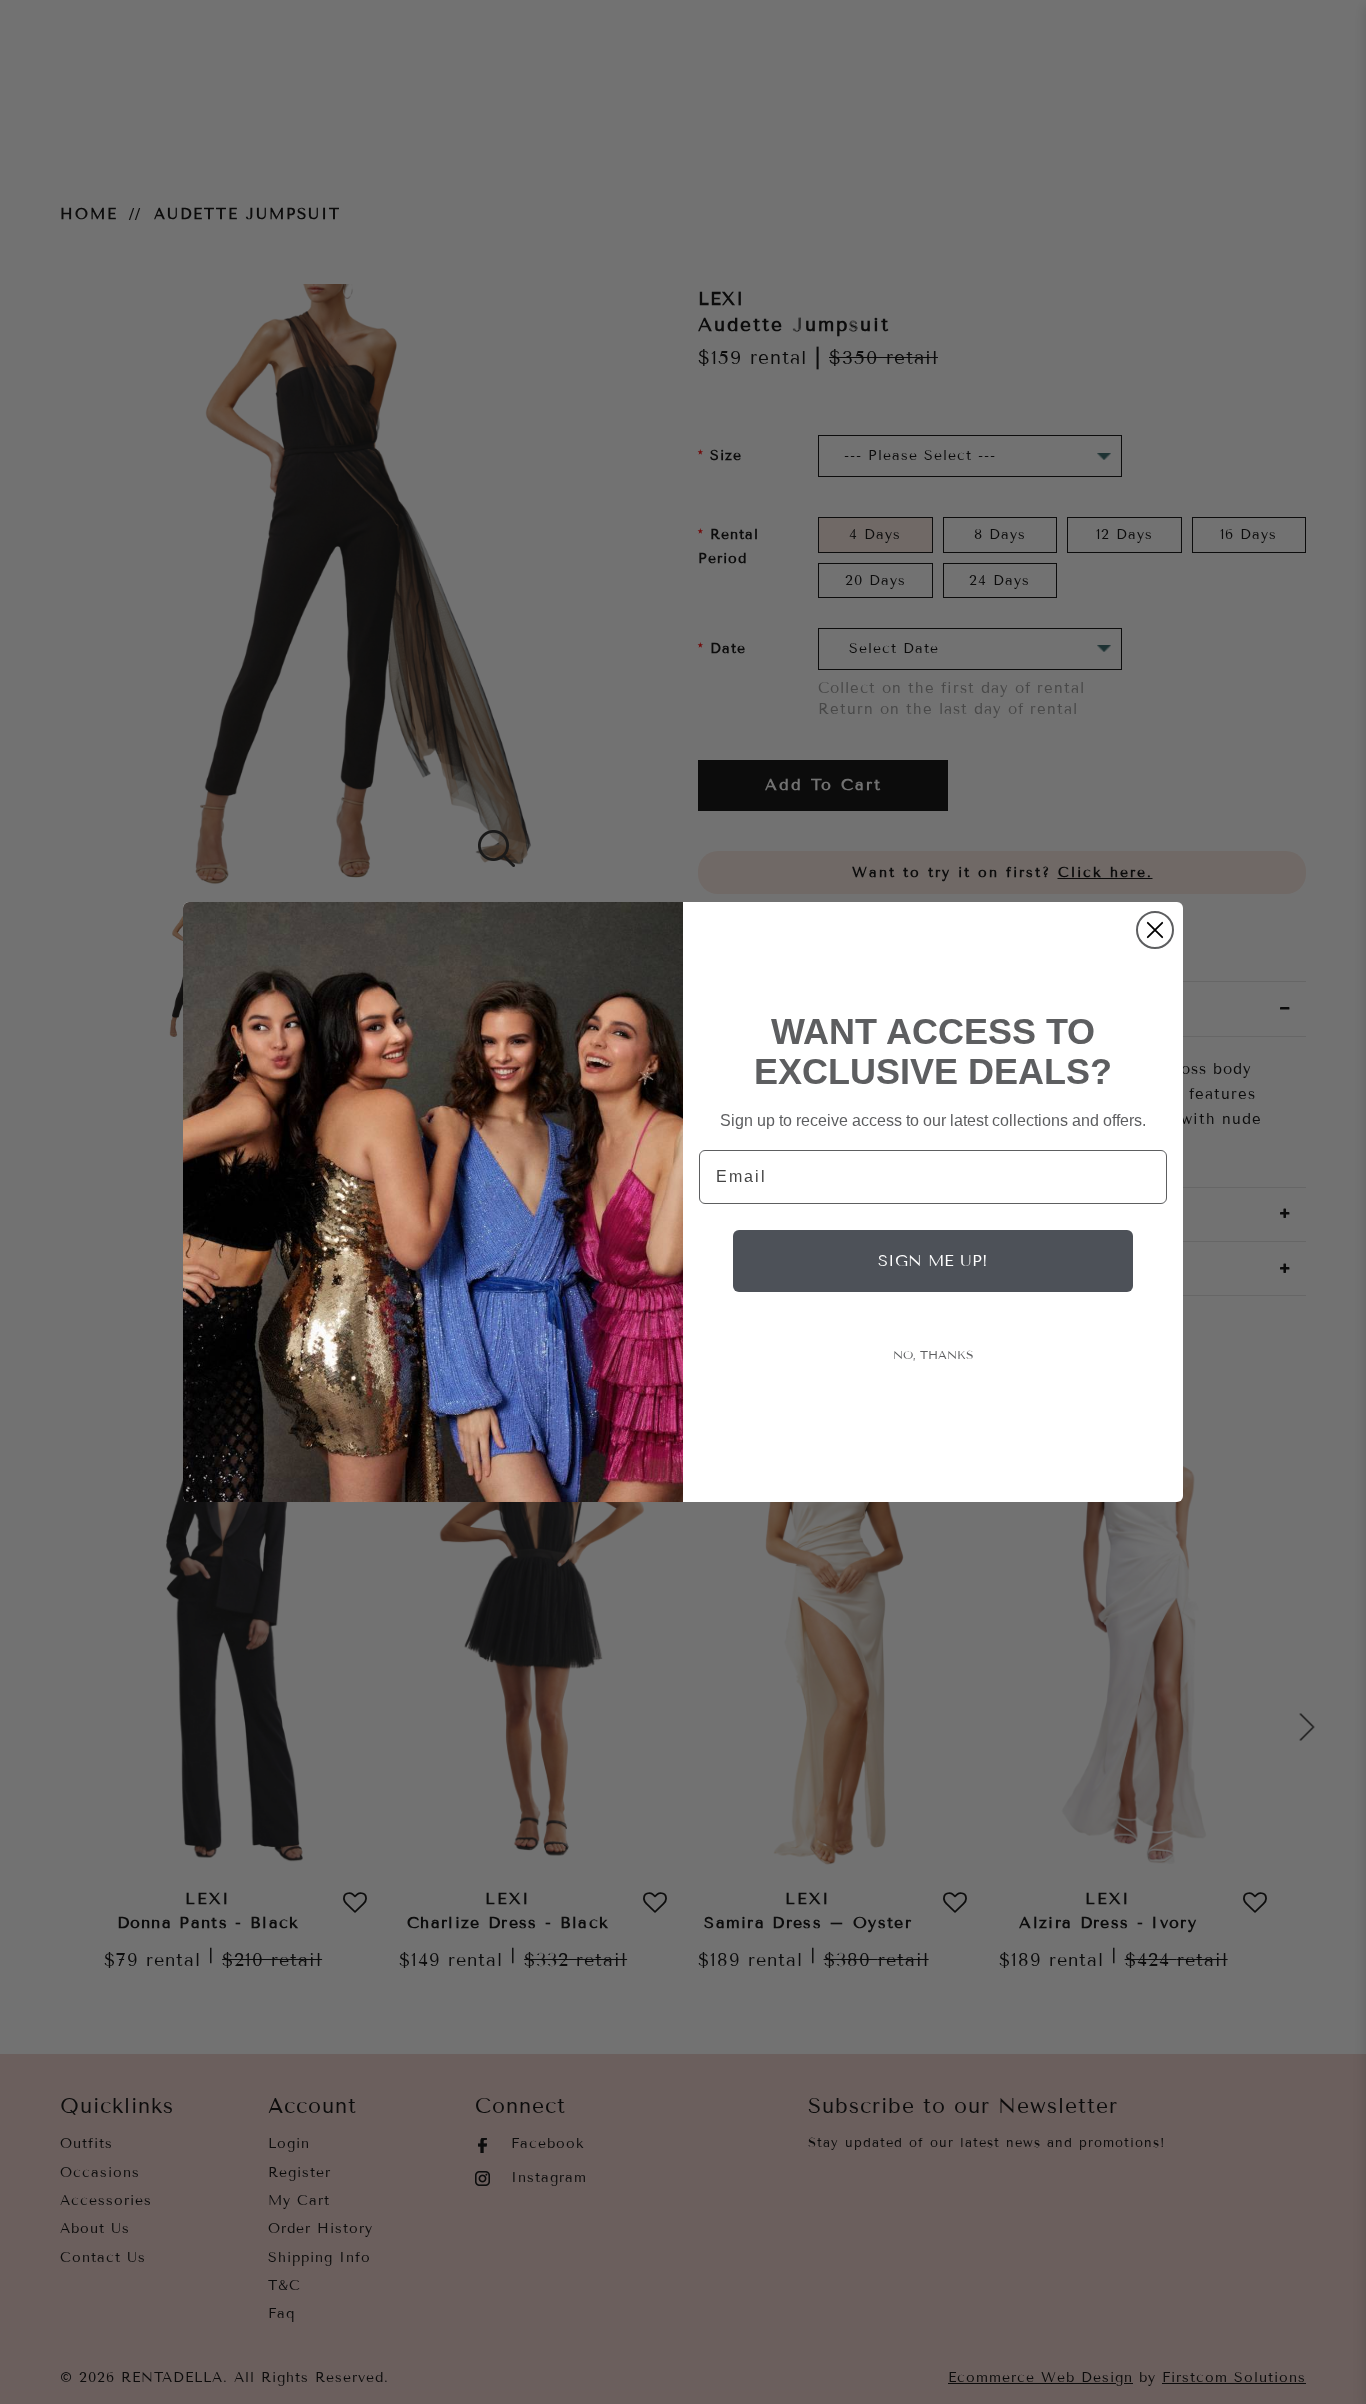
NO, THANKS (933, 1355)
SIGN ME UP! (933, 1260)
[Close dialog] (1155, 930)
